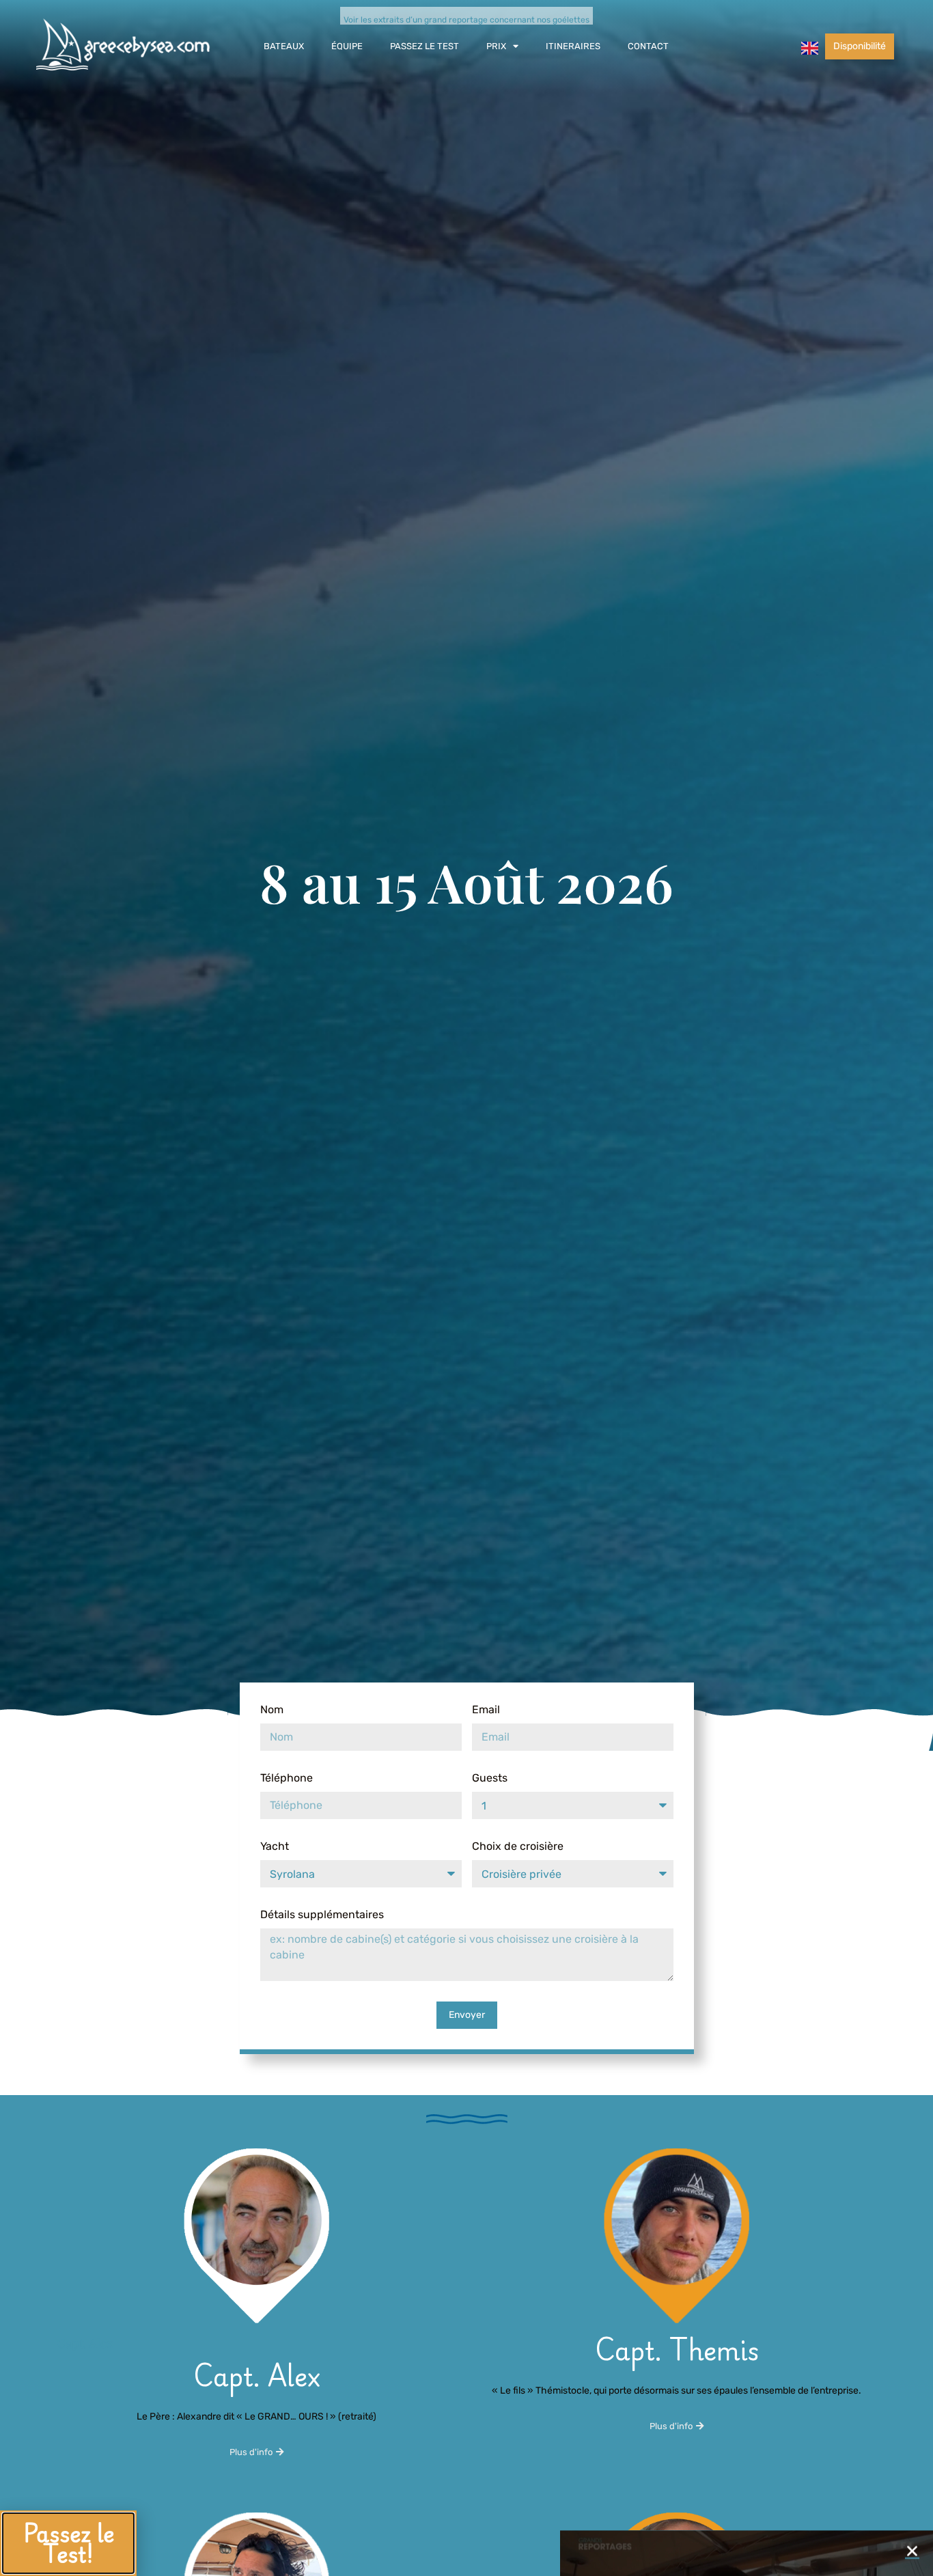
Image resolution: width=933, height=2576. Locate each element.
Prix (496, 46)
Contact (648, 46)
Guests (490, 1778)
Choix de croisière (518, 1846)
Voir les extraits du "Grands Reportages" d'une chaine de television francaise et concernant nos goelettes (747, 2547)
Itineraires (573, 46)
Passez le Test (424, 46)
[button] (912, 2315)
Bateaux (284, 46)
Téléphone (287, 1778)
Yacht (275, 1846)
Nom (272, 1709)
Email (486, 1709)
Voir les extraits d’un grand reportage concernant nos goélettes (466, 20)
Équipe (347, 46)
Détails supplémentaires (322, 1914)
